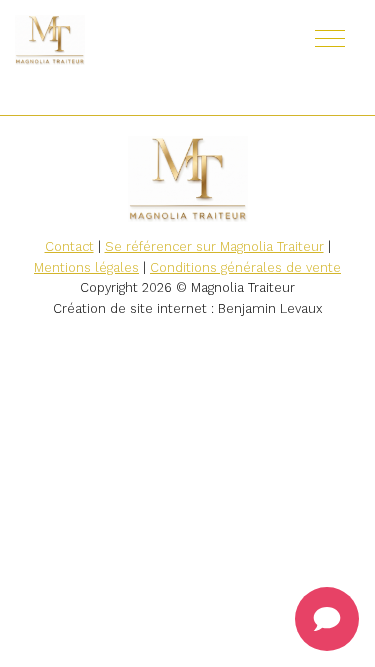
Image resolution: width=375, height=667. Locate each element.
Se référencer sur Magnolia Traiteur (214, 246)
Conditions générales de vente (245, 267)
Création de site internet (130, 308)
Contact (69, 246)
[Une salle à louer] (110, 40)
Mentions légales (86, 267)
